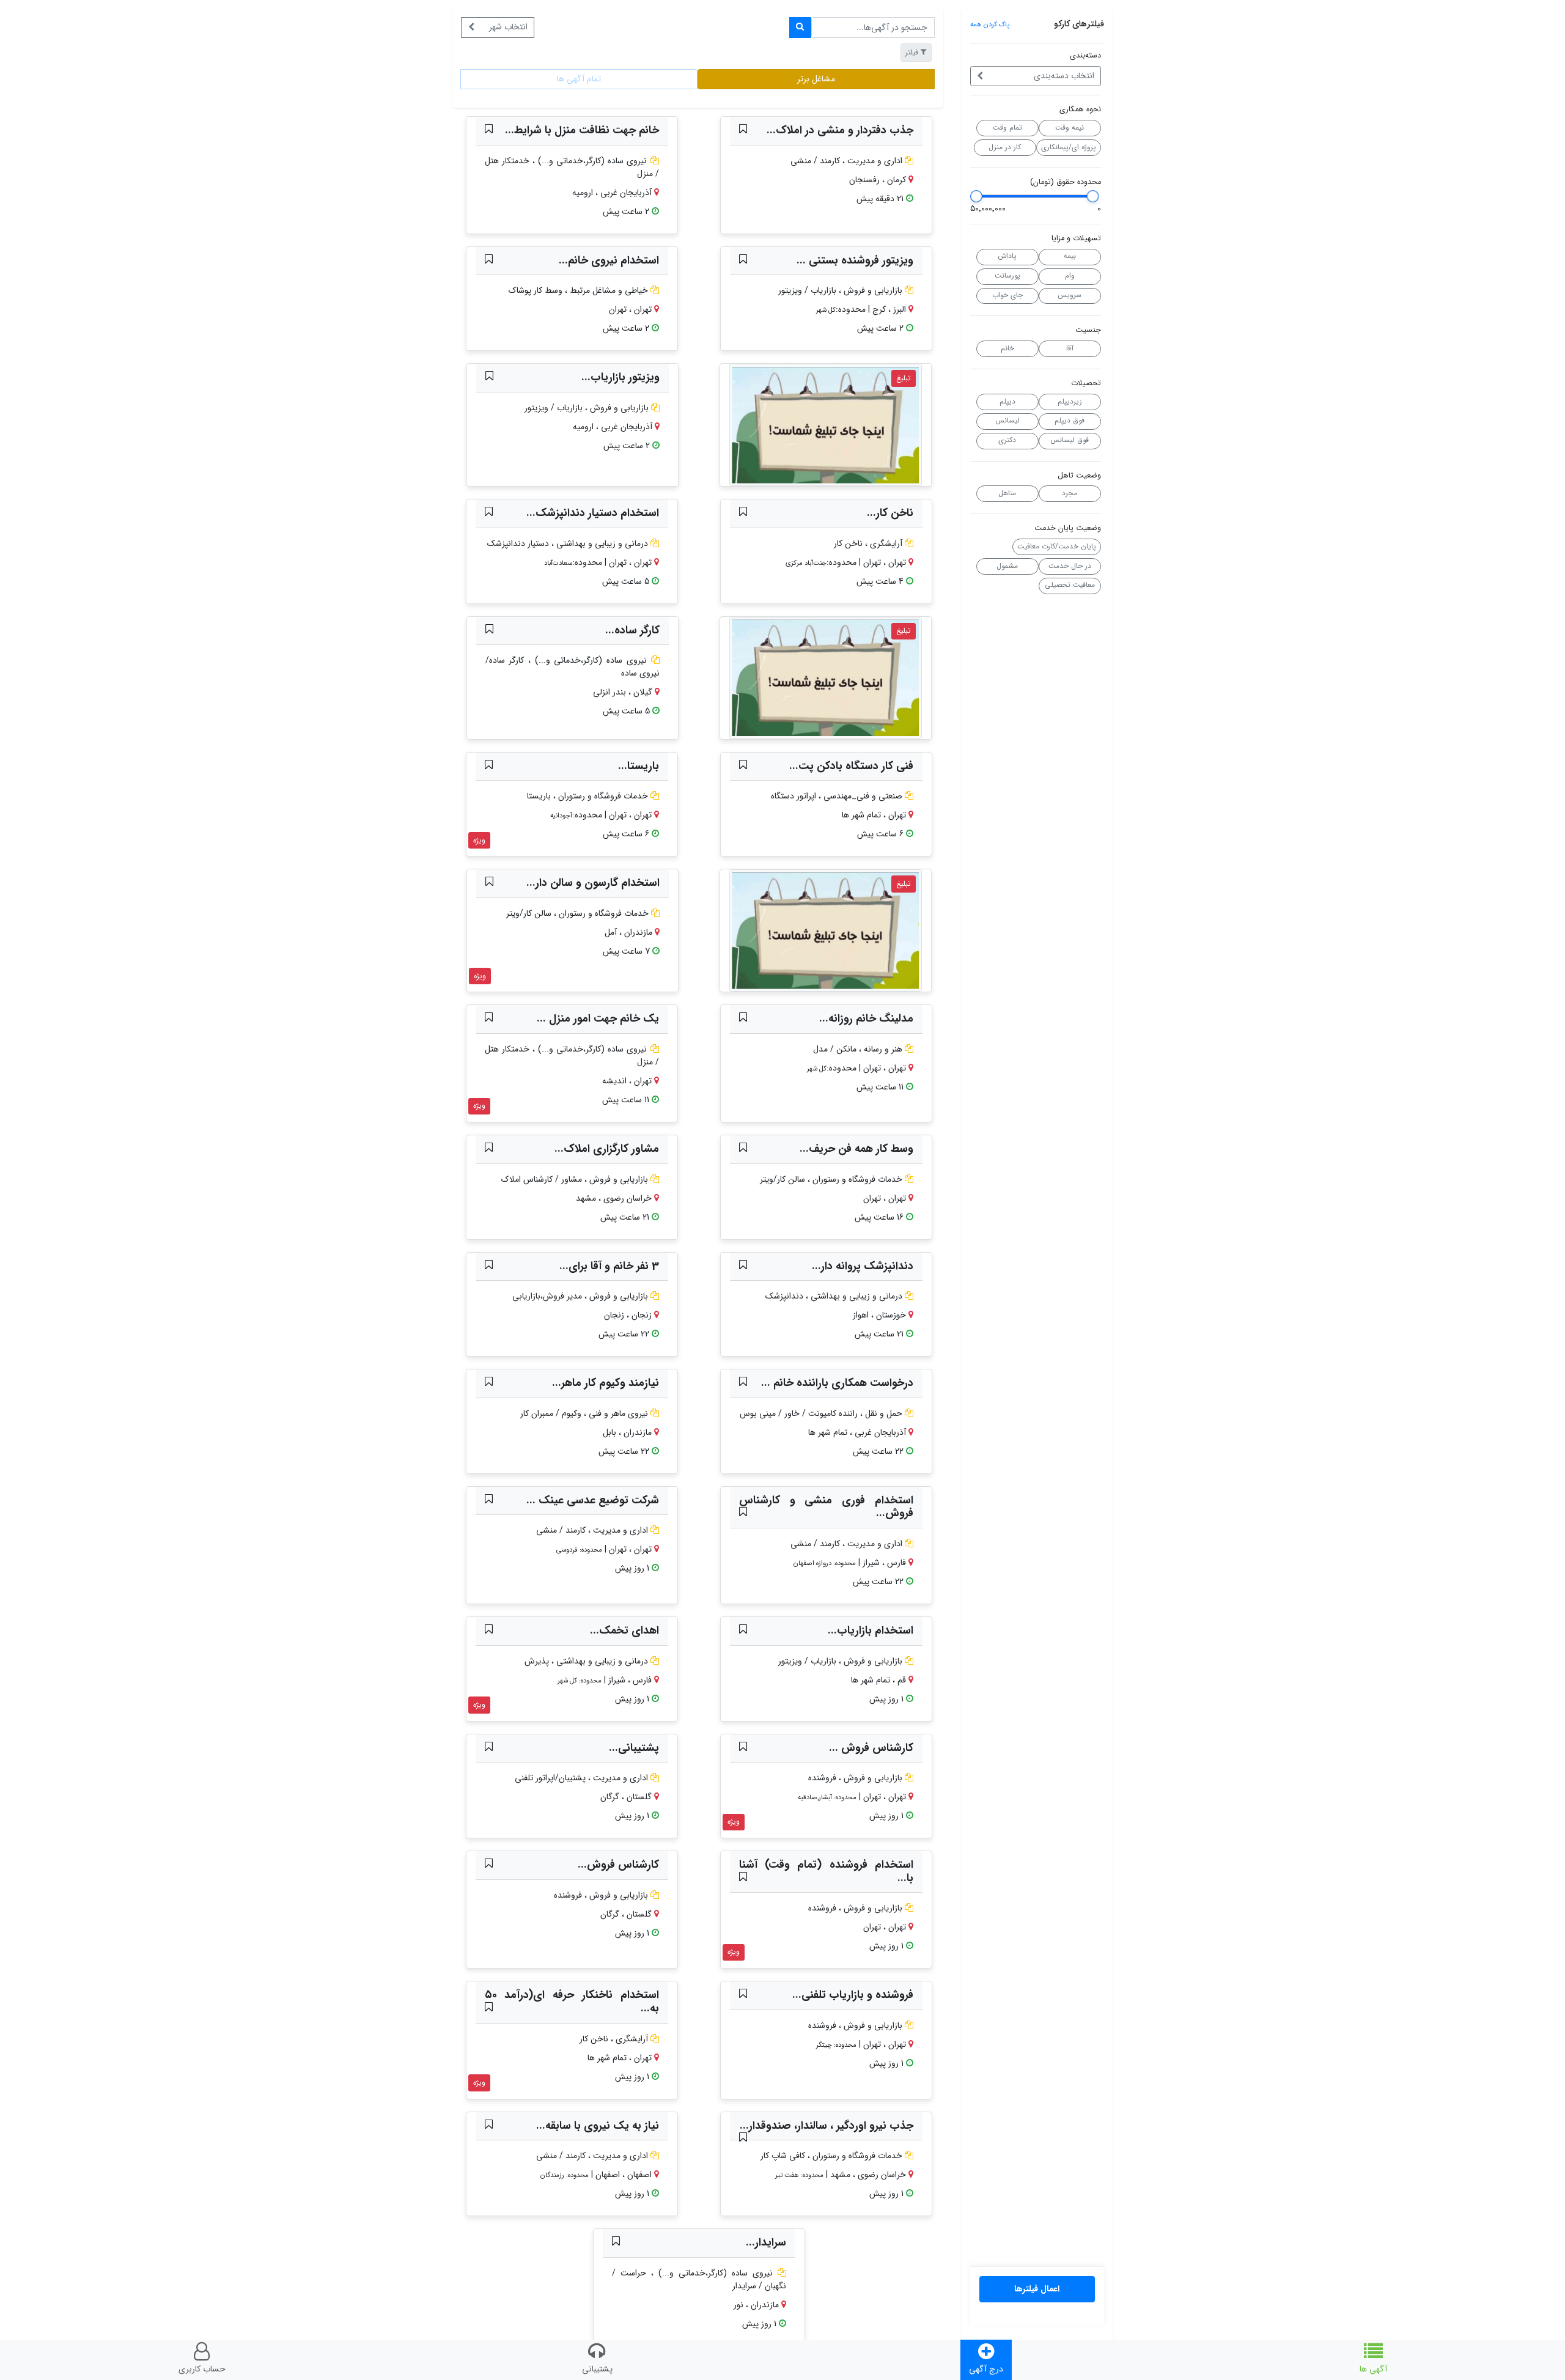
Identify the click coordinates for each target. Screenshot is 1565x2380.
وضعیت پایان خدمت (1068, 529)
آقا (1070, 348)
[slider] (1092, 196)
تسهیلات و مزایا (1076, 239)
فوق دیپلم (1070, 421)
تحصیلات (1086, 384)
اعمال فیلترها (1037, 2289)
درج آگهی (986, 2369)
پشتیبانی (597, 2369)
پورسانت (1007, 276)
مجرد (1070, 493)
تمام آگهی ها (579, 79)
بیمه (1070, 256)
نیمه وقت (1070, 128)
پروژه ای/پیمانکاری (1069, 147)
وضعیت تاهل (1079, 476)
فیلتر (912, 52)
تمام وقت (1007, 128)
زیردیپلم (1070, 402)
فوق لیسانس (1070, 440)
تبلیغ (904, 378)
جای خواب (1007, 295)
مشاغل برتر (816, 79)
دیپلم (1007, 402)
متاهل (1007, 493)
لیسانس (1007, 421)
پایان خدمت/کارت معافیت (1057, 547)
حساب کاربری (202, 2369)
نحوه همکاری (1080, 110)
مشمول (1007, 566)
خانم (1007, 348)
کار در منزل (1005, 147)
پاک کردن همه (990, 24)
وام (1070, 276)
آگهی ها (1373, 2369)
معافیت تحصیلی (1070, 585)
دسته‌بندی (1085, 56)
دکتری (1007, 440)
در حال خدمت (1070, 566)
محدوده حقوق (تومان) (1066, 182)
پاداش (1007, 256)
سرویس (1070, 295)
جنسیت (1088, 330)
